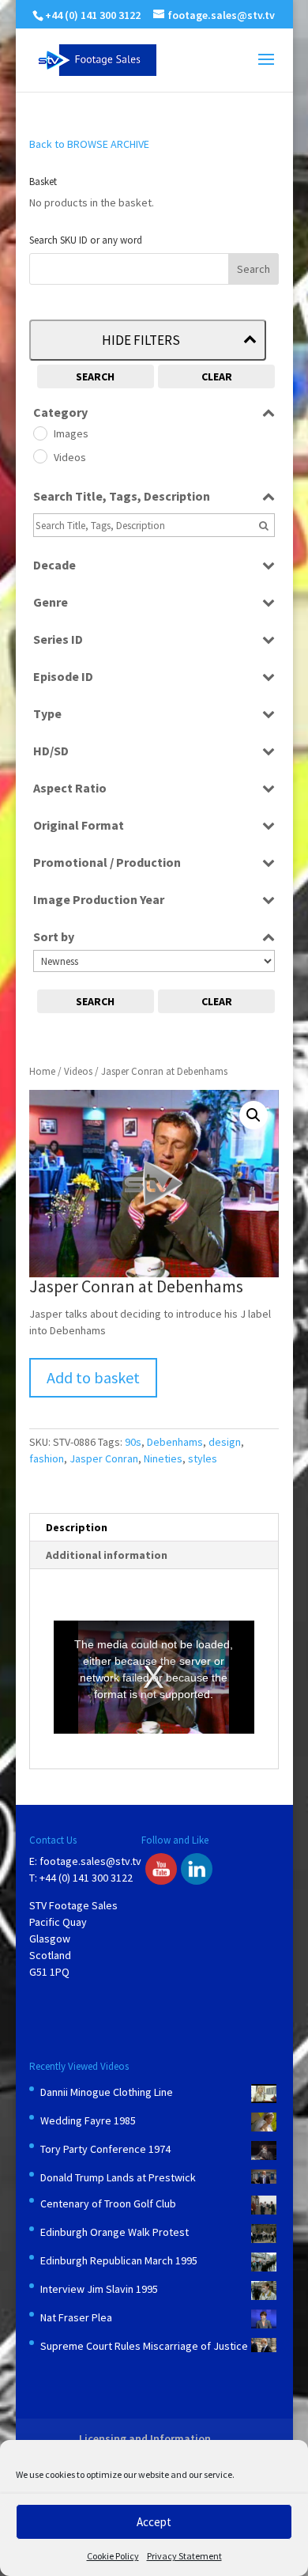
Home (42, 1071)
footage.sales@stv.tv (90, 1861)
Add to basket (93, 1377)
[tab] (154, 1528)
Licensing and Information (145, 2438)
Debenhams (175, 1442)
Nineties (163, 1458)
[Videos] (39, 456)
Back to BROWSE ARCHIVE (89, 144)
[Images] (39, 433)
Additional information (107, 1555)
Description (77, 1527)
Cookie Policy (113, 2556)
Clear (217, 376)
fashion (47, 1458)
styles (203, 1458)
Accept (154, 2522)
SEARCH (95, 376)
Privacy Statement (184, 2556)
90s (133, 1442)
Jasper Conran (104, 1458)
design (225, 1442)
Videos (78, 1071)
